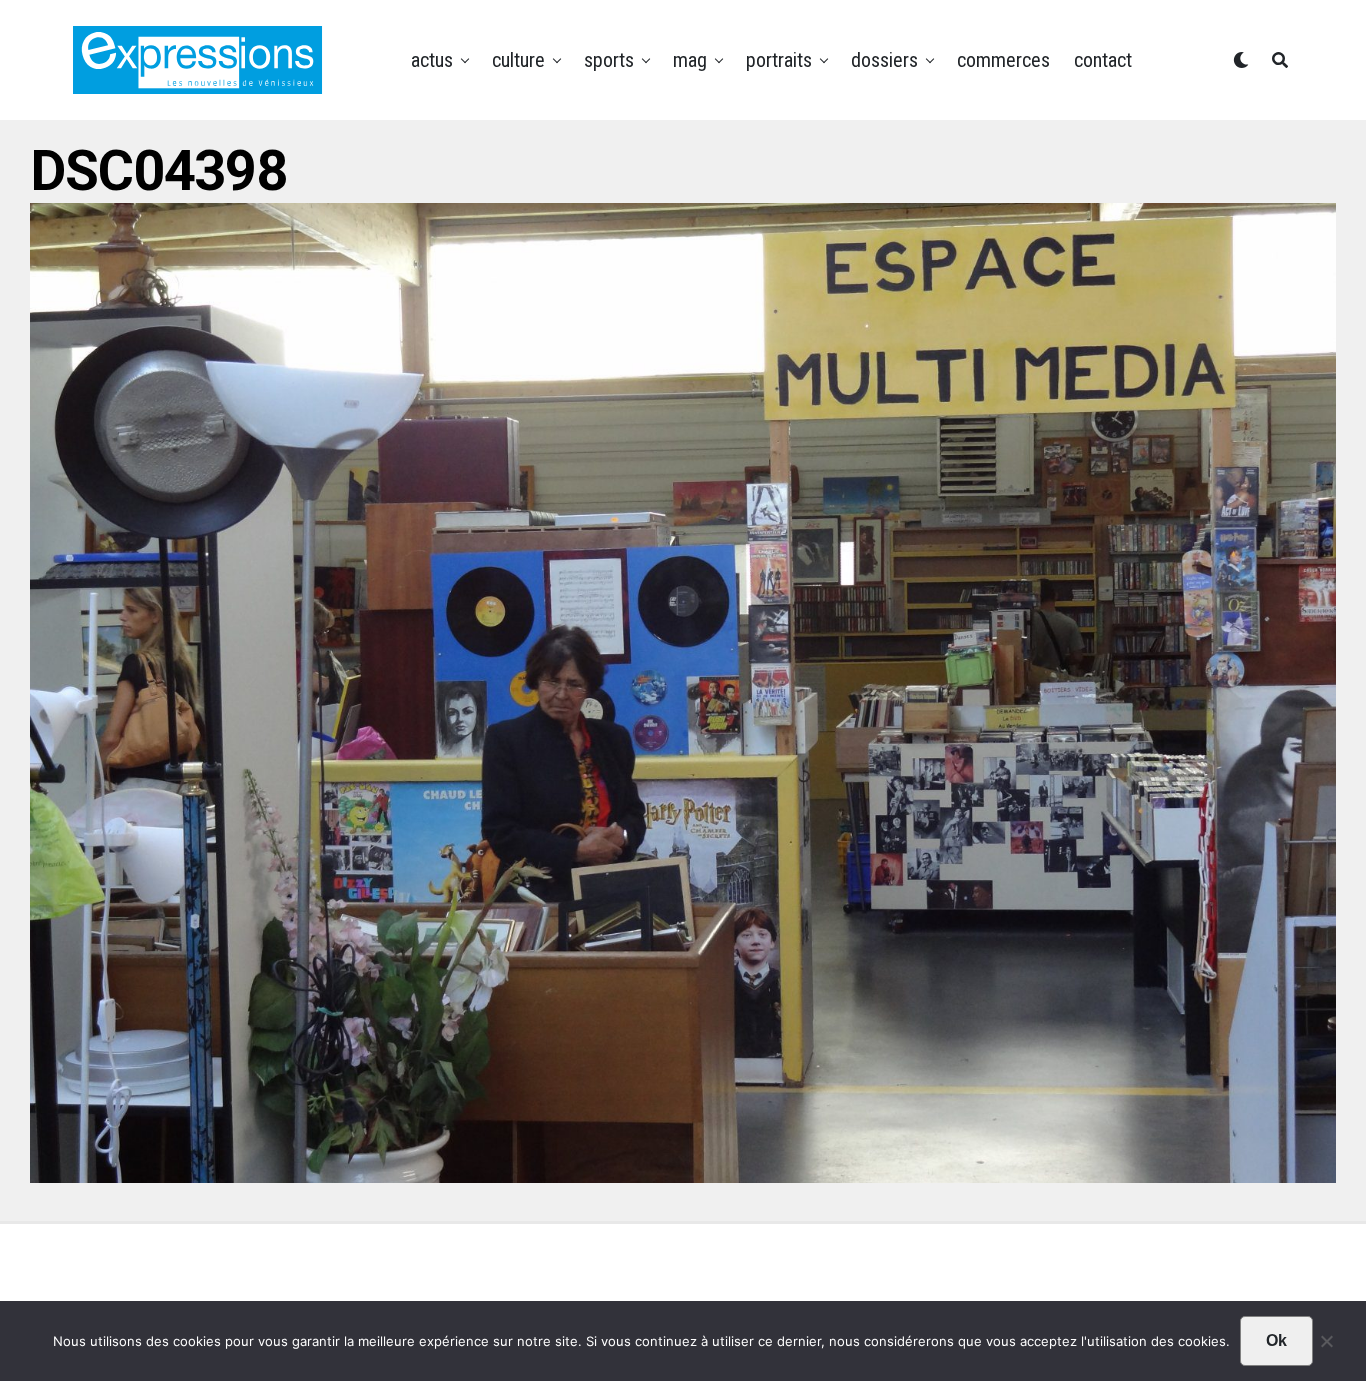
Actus (432, 60)
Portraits (779, 60)
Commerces (1003, 60)
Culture (518, 60)
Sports (609, 60)
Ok (1276, 1340)
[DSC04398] (683, 1176)
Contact (1103, 60)
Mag (690, 60)
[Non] (1326, 1346)
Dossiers (884, 60)
